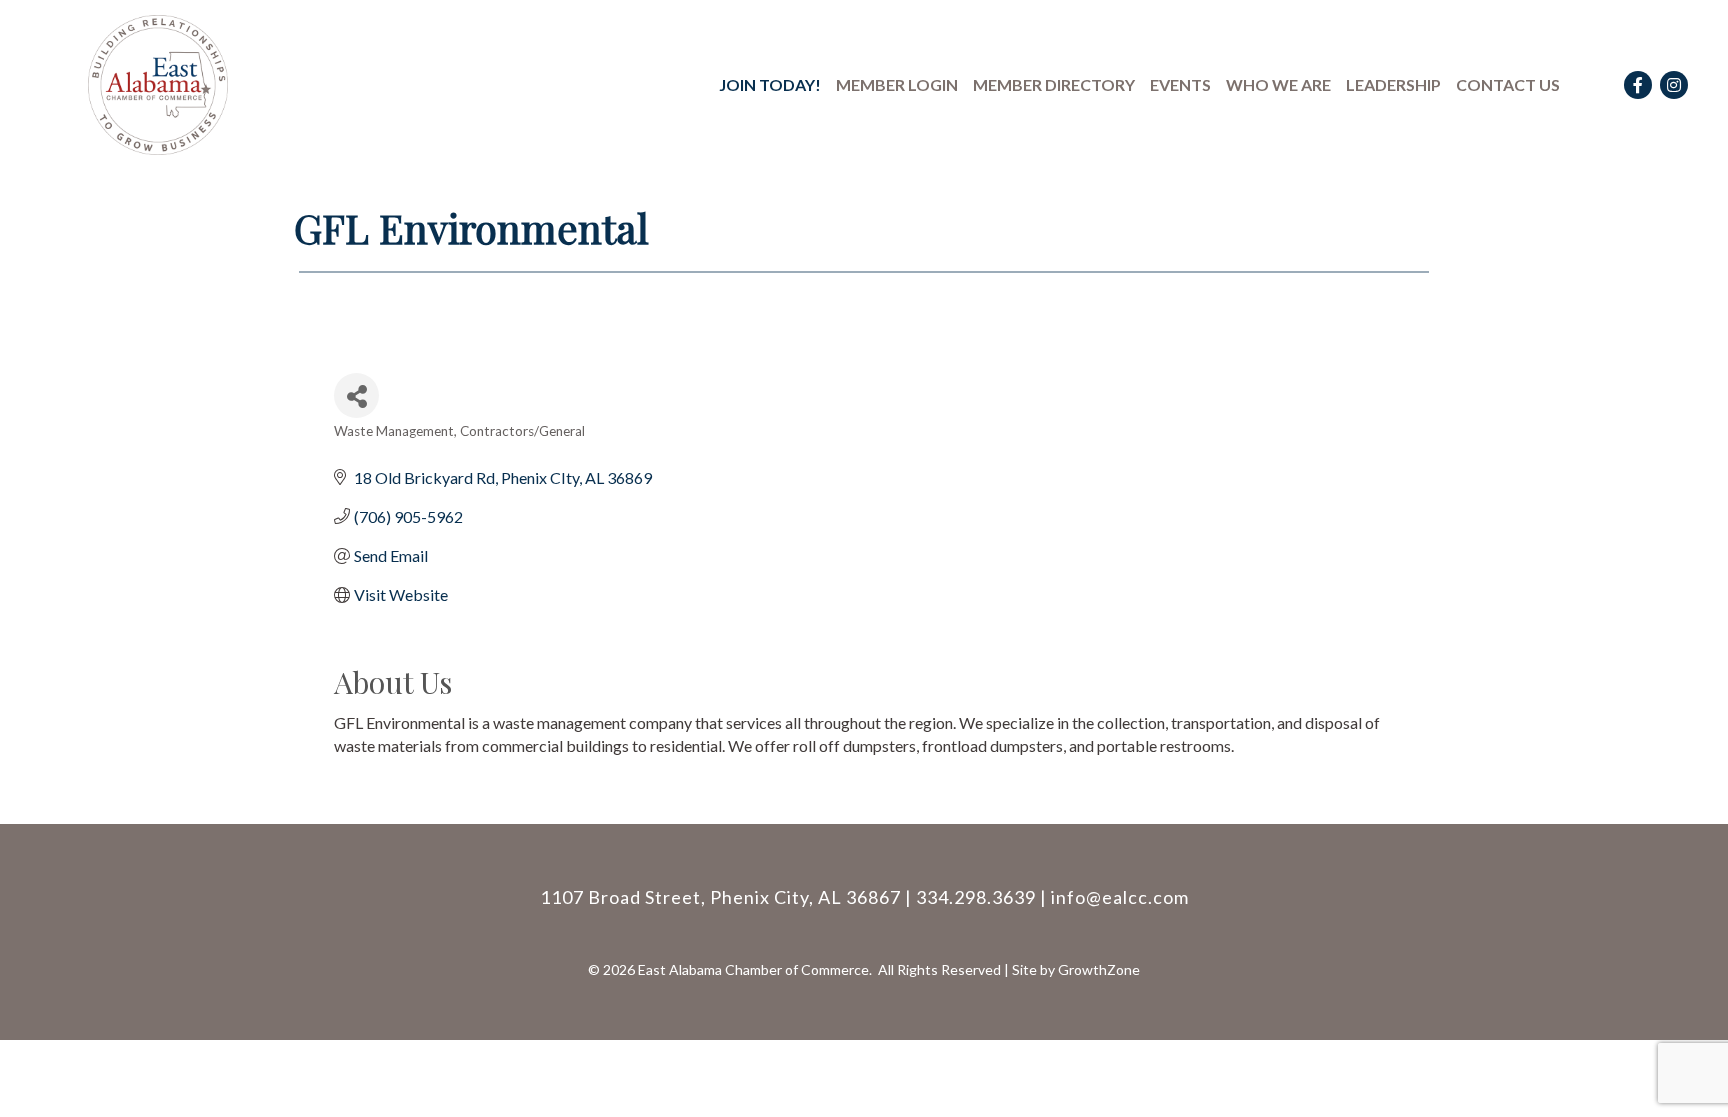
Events (1180, 84)
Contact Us (1508, 84)
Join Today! (770, 84)
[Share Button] (356, 395)
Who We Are (1278, 84)
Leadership (1393, 84)
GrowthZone (1099, 969)
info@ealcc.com (1120, 897)
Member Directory (1054, 84)
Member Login (897, 84)
